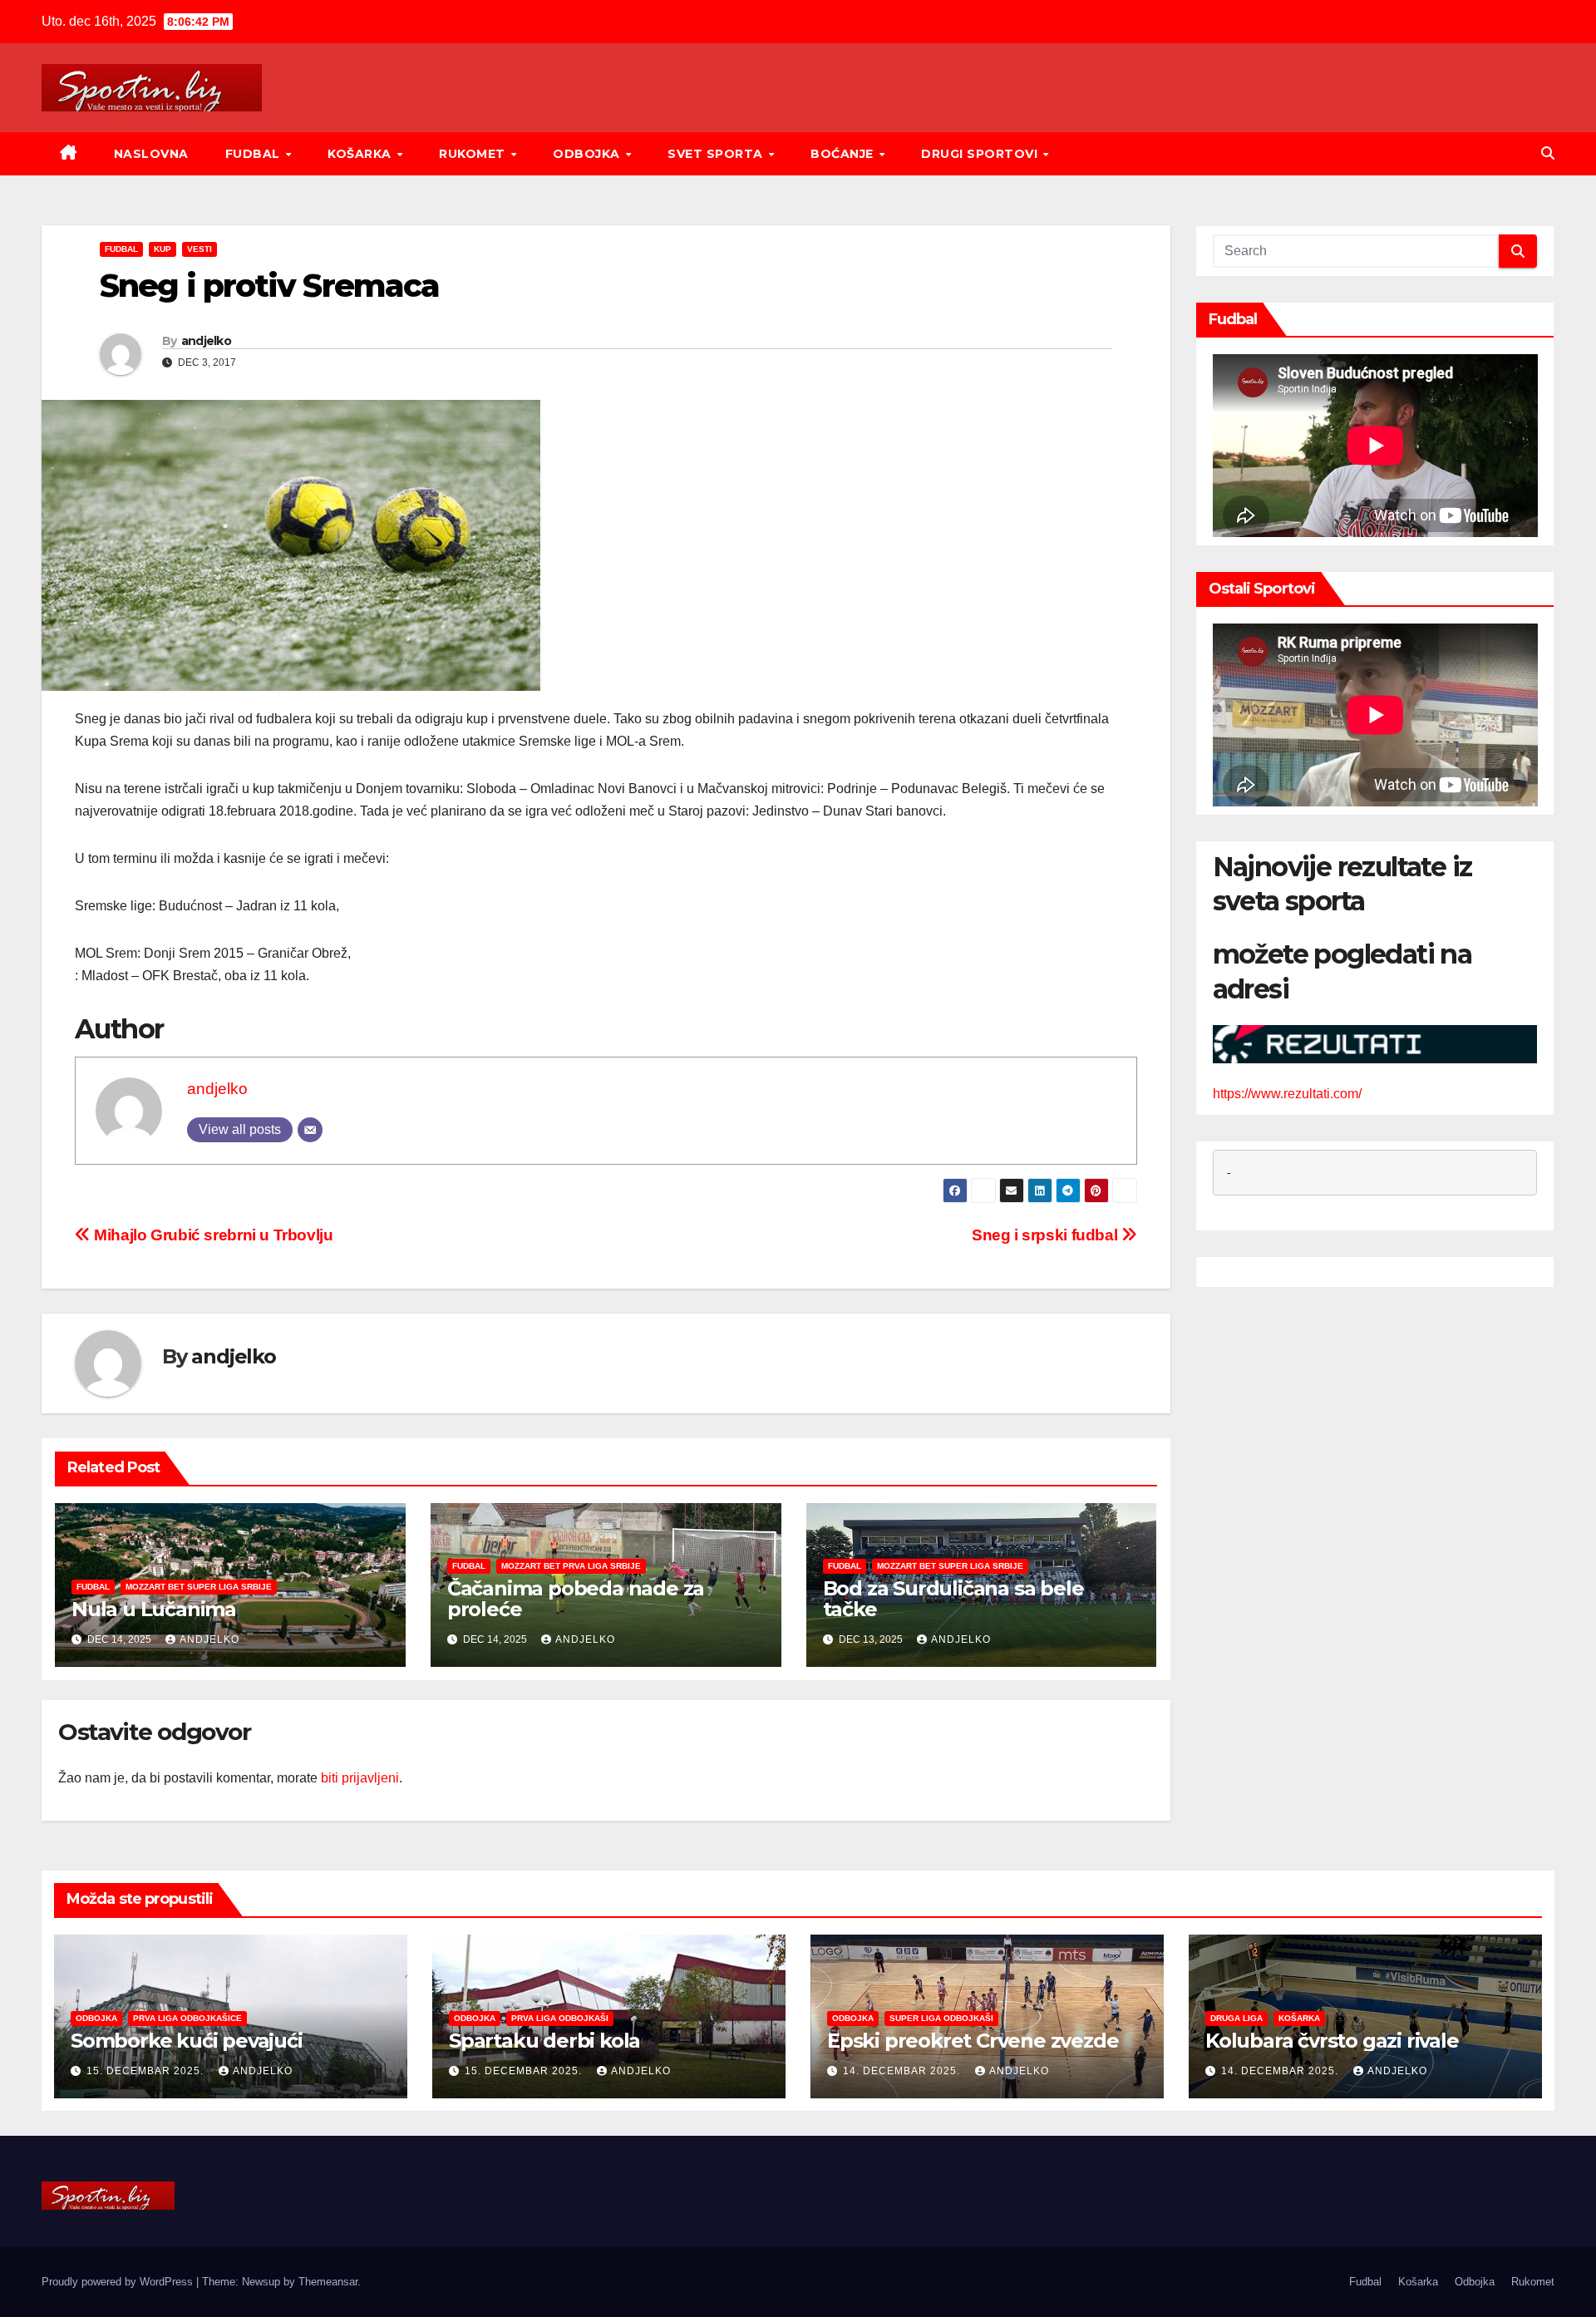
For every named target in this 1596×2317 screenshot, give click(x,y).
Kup (163, 249)
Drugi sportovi (981, 154)
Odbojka (588, 154)
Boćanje (844, 154)
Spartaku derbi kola (544, 2041)
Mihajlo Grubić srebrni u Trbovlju (212, 1235)
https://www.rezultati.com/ (1287, 1094)
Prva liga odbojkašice (187, 2018)
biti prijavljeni (360, 1778)
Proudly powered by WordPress (119, 2282)
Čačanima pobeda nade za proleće (576, 1599)
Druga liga (1236, 2018)
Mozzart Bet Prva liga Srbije (571, 1566)
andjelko (206, 341)
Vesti (199, 249)
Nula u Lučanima (154, 1609)
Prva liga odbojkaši (560, 2018)
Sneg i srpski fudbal (1047, 1235)
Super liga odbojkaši (941, 2018)
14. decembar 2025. (903, 2071)
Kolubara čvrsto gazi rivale (1332, 2041)
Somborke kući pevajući (187, 2041)
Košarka (361, 154)
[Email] (310, 1130)
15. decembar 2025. (147, 2071)
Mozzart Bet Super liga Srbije (199, 1587)
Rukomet (474, 154)
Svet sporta (717, 154)
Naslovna (151, 154)
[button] (1548, 153)
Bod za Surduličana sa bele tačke (953, 1599)
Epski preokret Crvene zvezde (973, 2041)
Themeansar (328, 2282)
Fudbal (255, 154)
